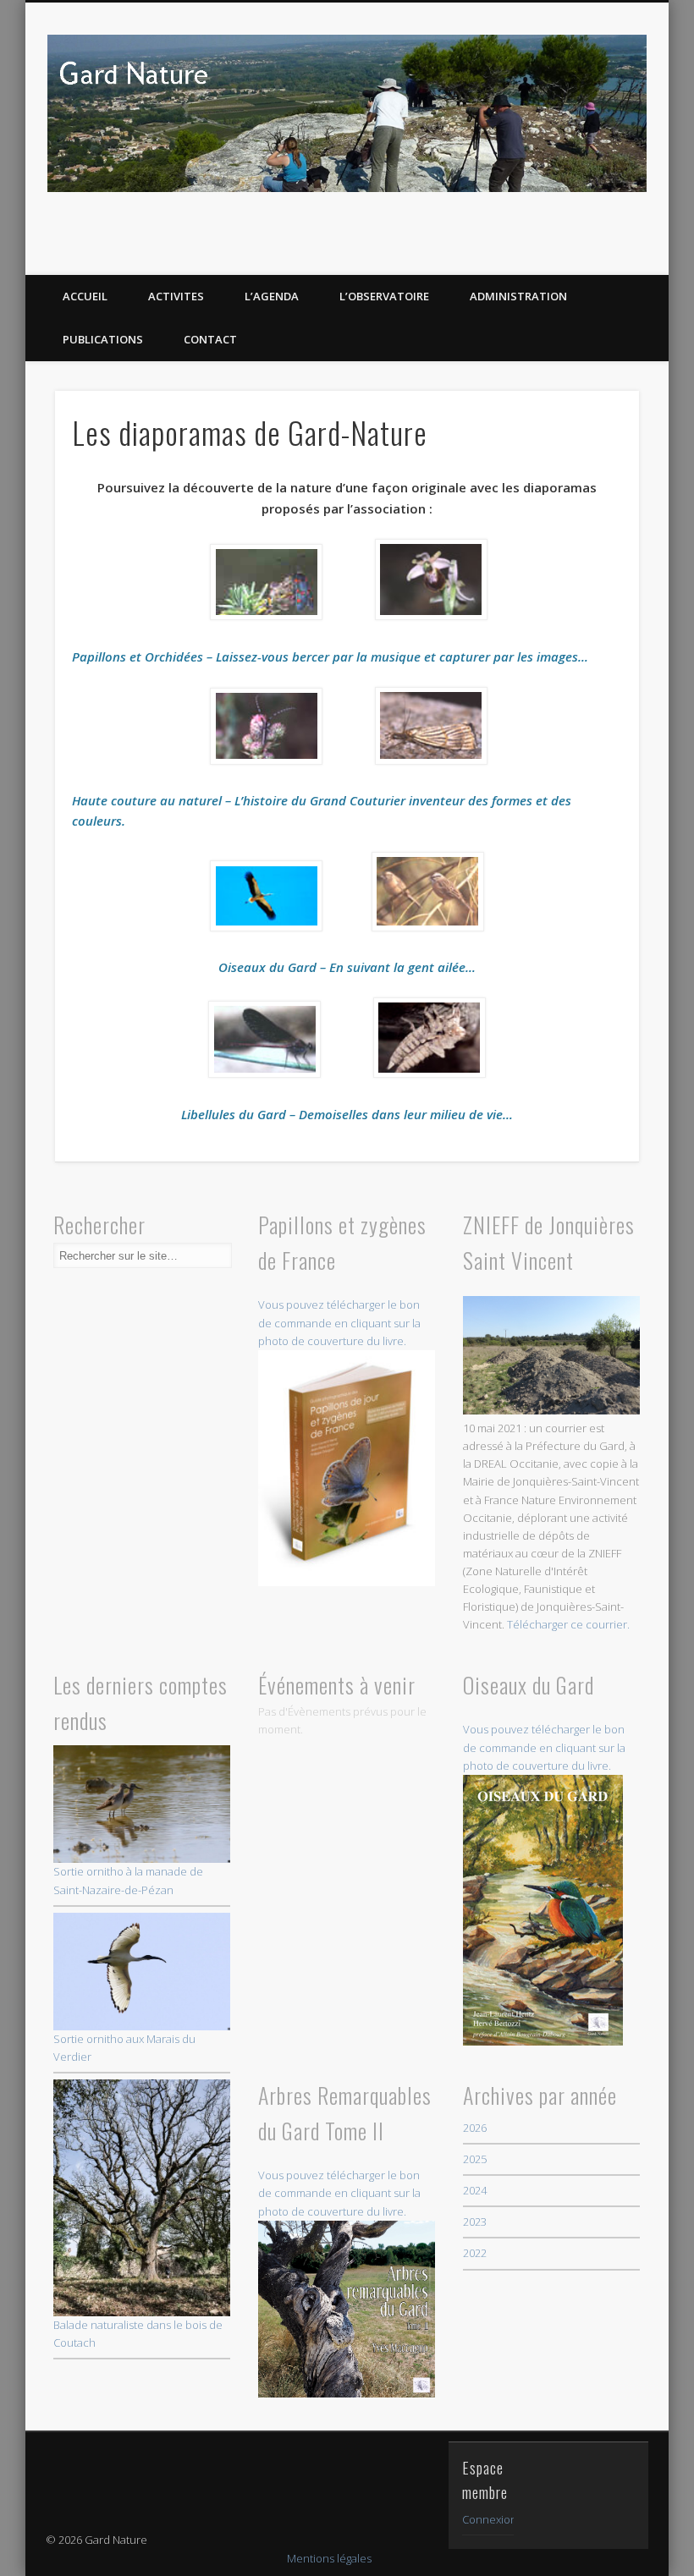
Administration (518, 296)
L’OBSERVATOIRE (384, 296)
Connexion (490, 2519)
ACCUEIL (85, 296)
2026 (475, 2128)
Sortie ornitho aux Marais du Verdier (124, 2048)
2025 (475, 2159)
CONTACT (210, 339)
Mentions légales (329, 2558)
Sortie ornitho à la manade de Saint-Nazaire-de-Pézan (128, 1880)
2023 (475, 2222)
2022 (475, 2253)
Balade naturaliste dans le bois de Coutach (138, 2334)
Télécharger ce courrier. (568, 1624)
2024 (475, 2190)
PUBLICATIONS (103, 339)
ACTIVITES (176, 296)
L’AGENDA (272, 296)
